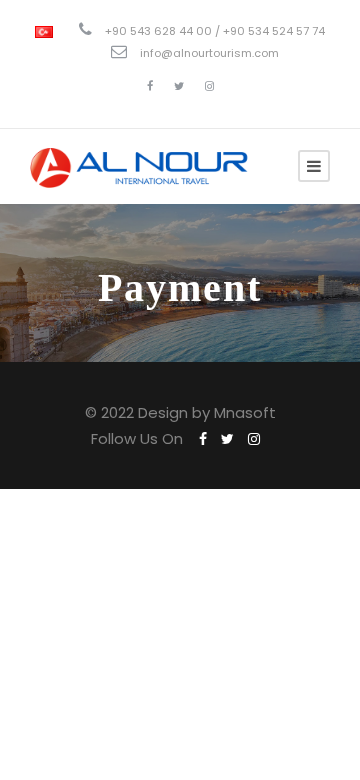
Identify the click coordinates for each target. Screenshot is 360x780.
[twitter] (179, 86)
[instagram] (209, 86)
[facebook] (150, 86)
